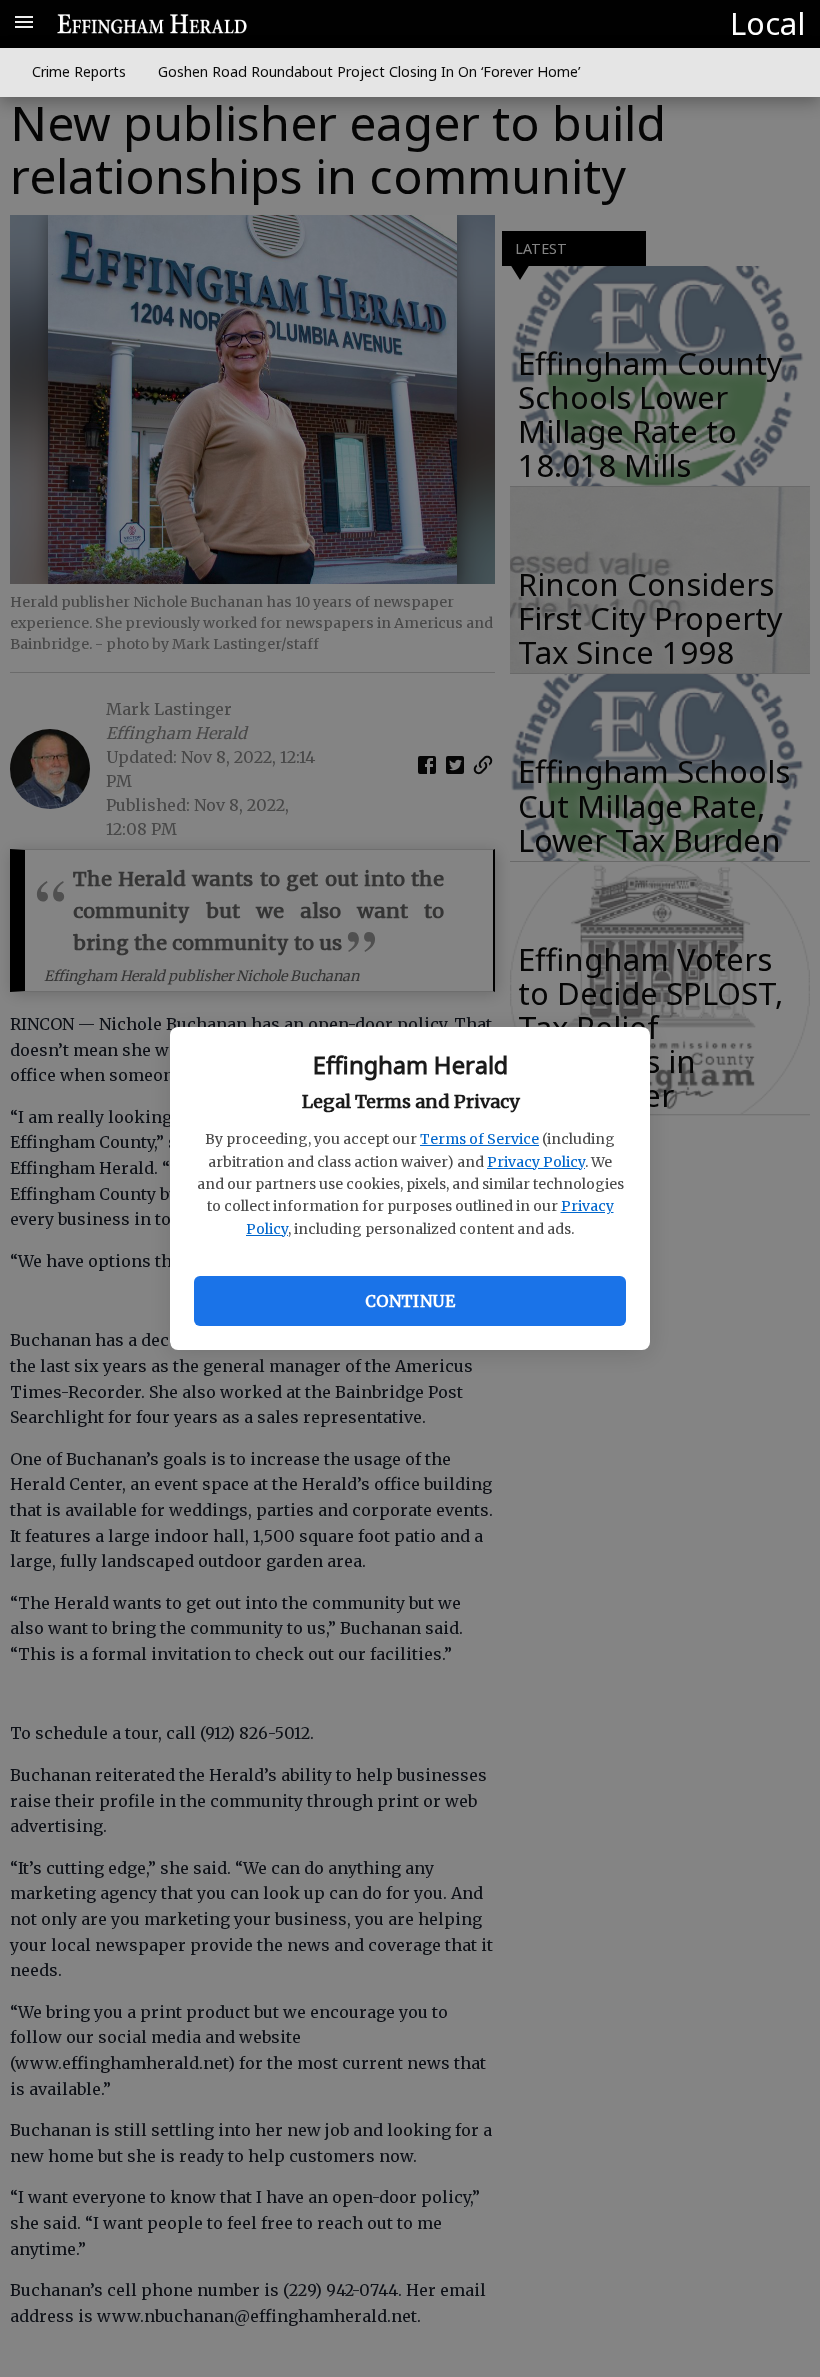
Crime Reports (79, 71)
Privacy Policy (536, 1162)
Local (767, 23)
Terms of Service (479, 1139)
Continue (410, 1301)
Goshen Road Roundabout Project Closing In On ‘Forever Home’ (369, 71)
